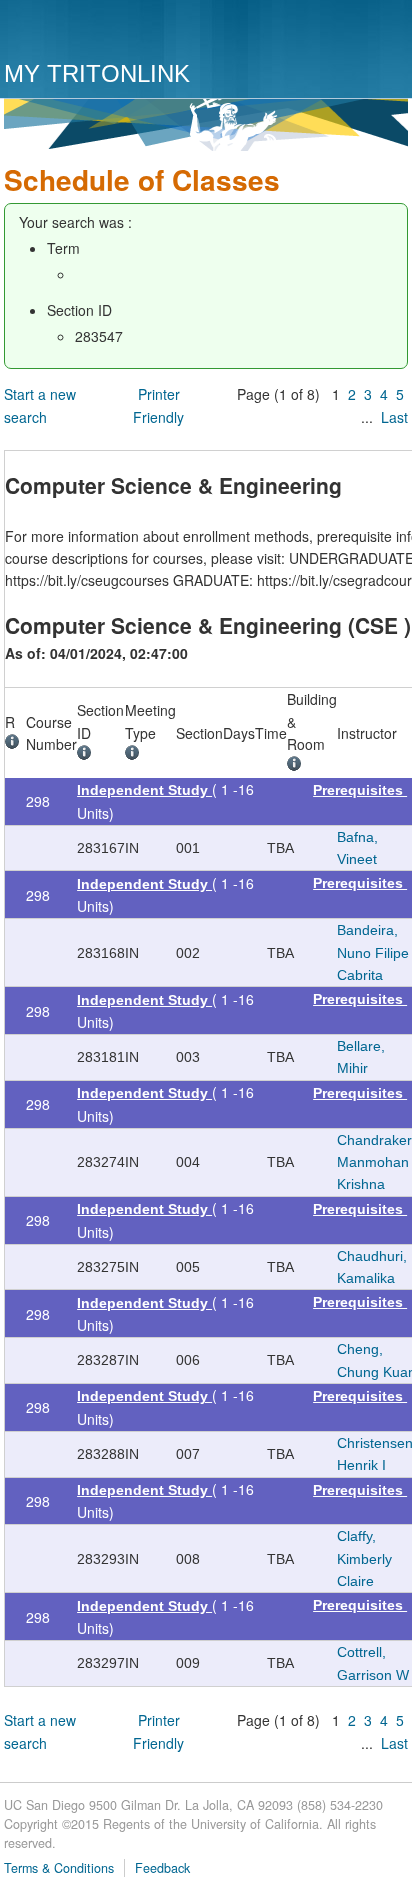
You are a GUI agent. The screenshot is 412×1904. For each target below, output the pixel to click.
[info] (15, 744)
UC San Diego (118, 32)
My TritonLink (97, 73)
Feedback (162, 1868)
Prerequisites (360, 790)
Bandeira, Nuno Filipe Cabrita (373, 952)
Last (394, 417)
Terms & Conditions (59, 1868)
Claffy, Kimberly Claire (364, 1558)
